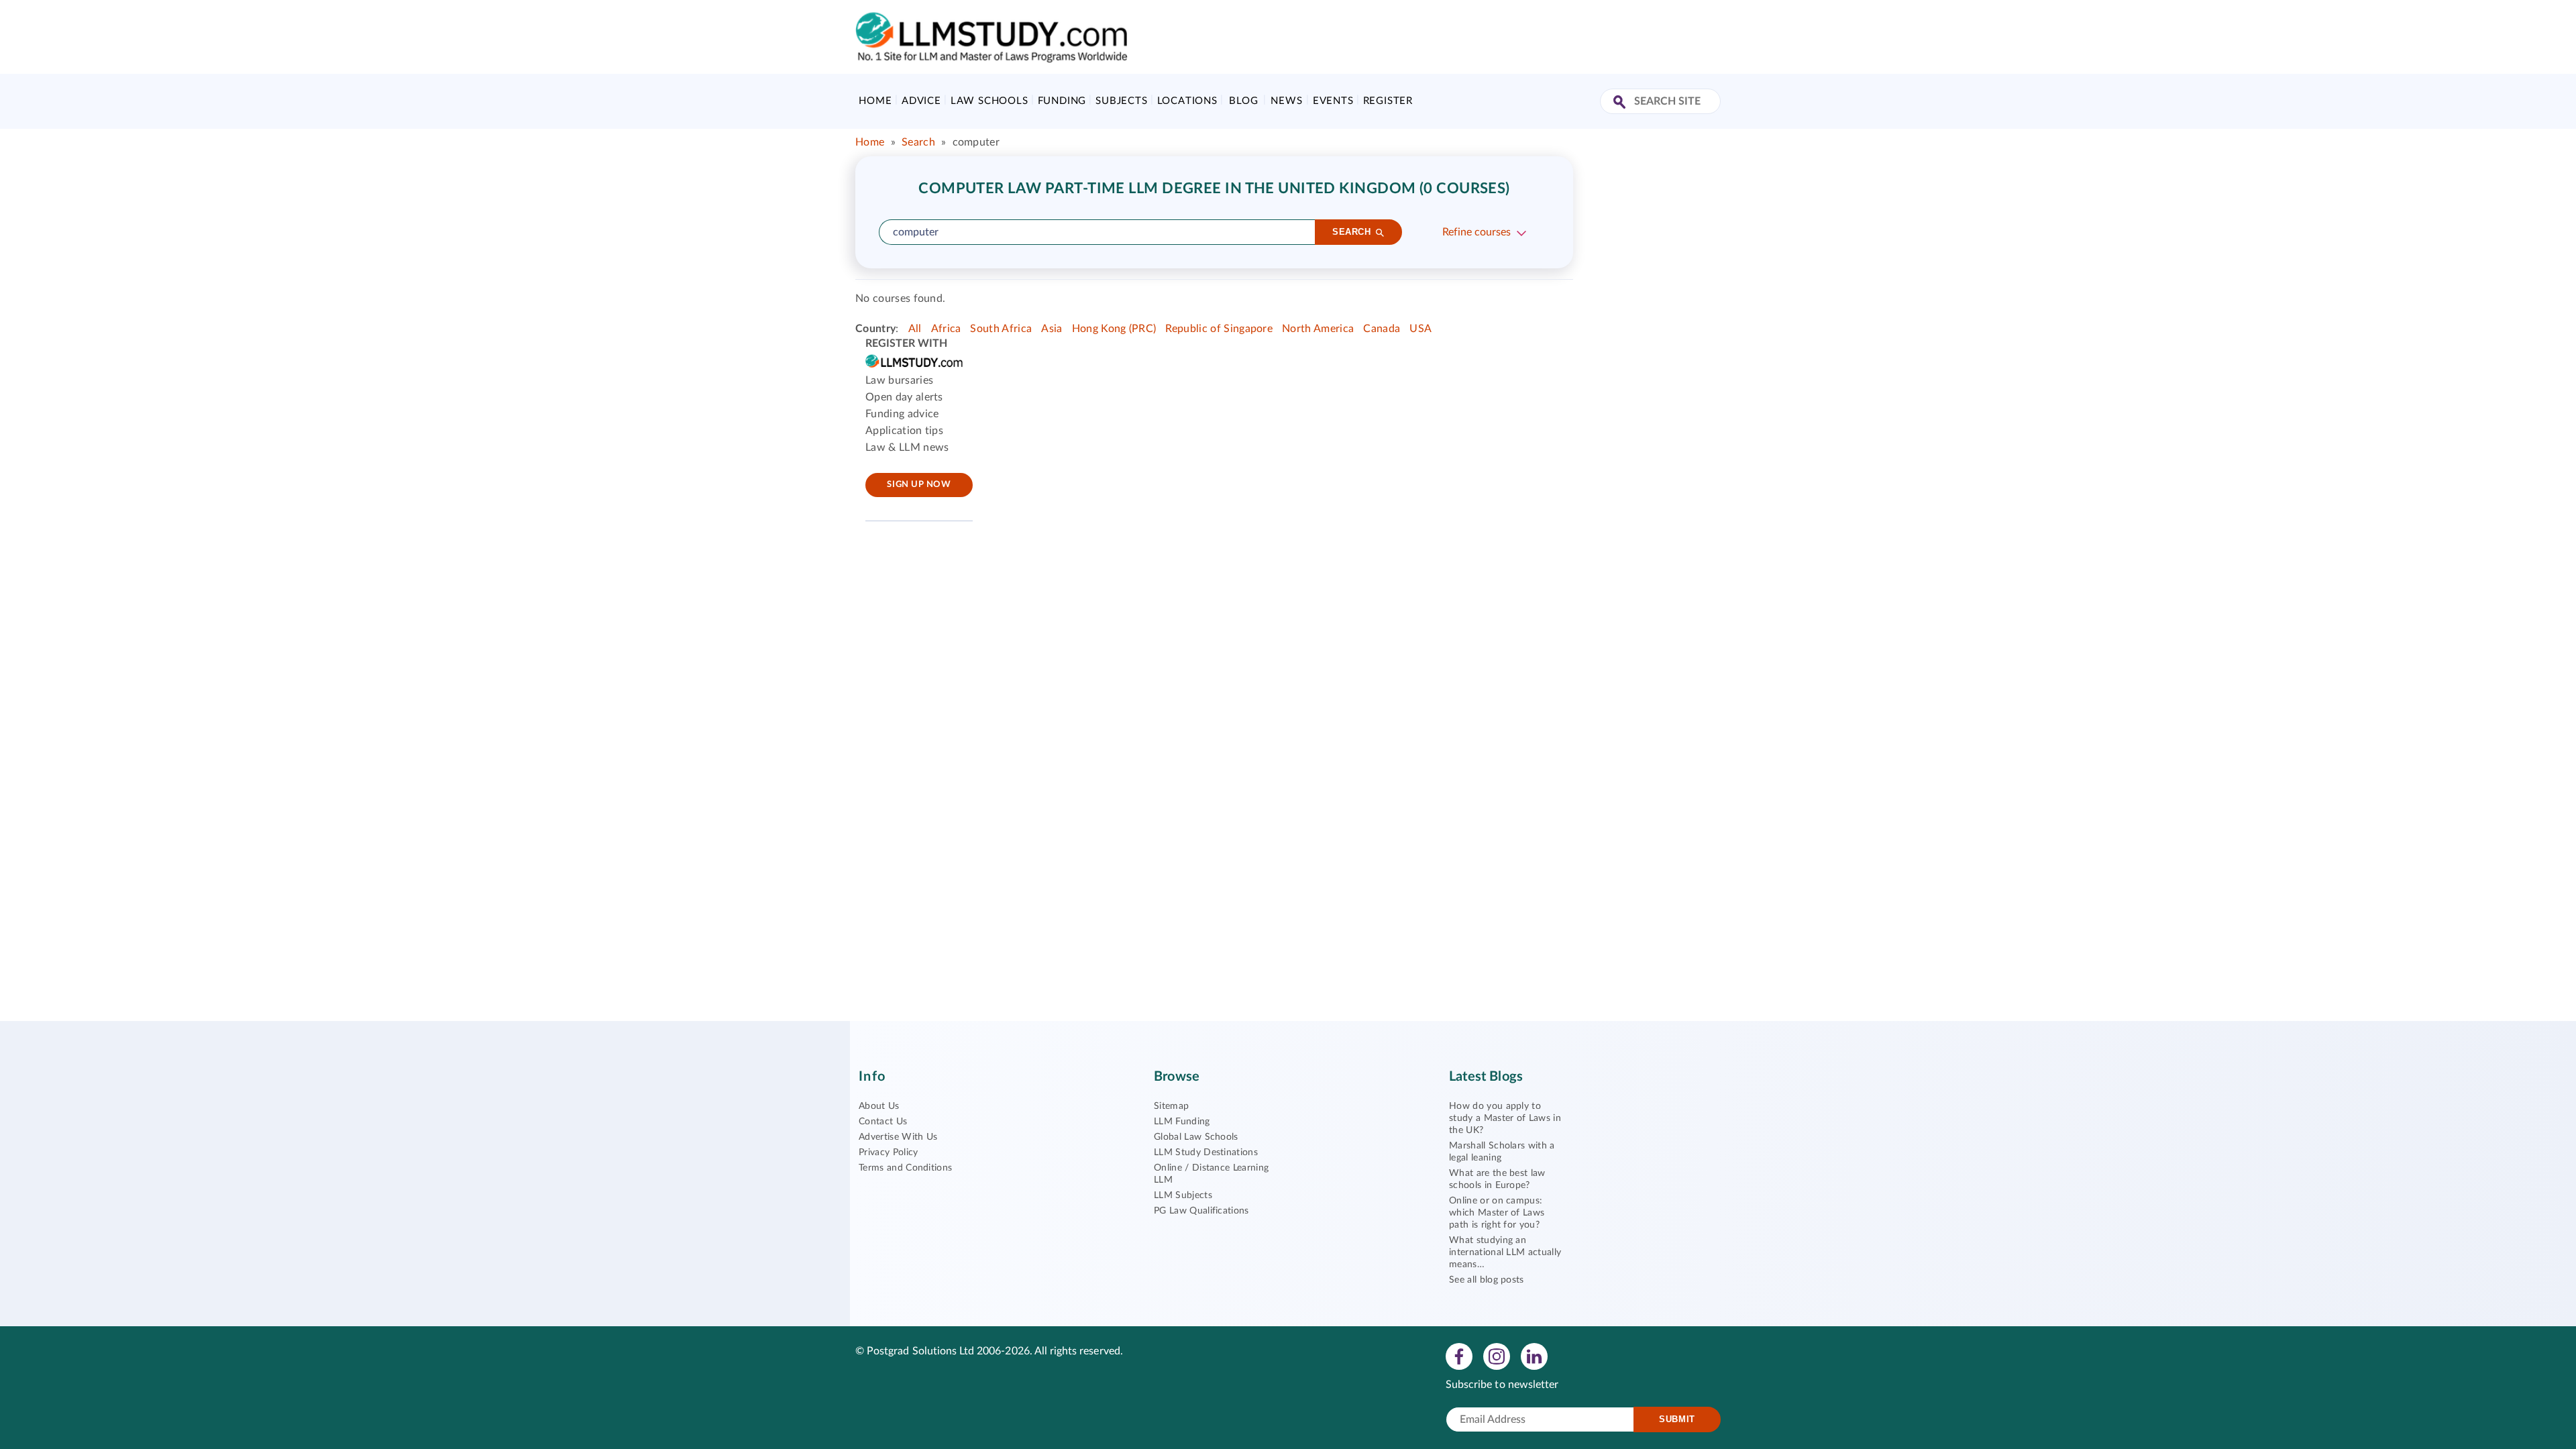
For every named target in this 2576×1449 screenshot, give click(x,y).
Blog (1243, 101)
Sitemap (1171, 1106)
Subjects (1121, 101)
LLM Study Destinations (1206, 1152)
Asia (1052, 329)
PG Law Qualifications (1201, 1211)
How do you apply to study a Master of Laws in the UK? (1505, 1118)
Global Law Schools (1196, 1137)
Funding (1062, 101)
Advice (921, 101)
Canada (1382, 329)
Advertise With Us (898, 1137)
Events (1333, 101)
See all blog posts (1487, 1280)
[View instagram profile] (1497, 1356)
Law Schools (989, 101)
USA (1420, 329)
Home (875, 101)
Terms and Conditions (905, 1168)
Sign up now (919, 485)
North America (1318, 329)
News (1286, 101)
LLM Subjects (1183, 1195)
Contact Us (883, 1122)
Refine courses (1477, 232)
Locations (1187, 101)
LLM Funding (1182, 1122)
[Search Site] (1621, 103)
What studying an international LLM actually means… (1505, 1252)
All (915, 329)
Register (1388, 101)
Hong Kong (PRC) (1114, 329)
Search (918, 142)
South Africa (1001, 329)
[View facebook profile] (1459, 1356)
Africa (946, 329)
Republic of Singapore (1219, 329)
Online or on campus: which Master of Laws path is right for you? (1497, 1213)
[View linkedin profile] (1534, 1356)
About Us (879, 1106)
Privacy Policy (888, 1152)
